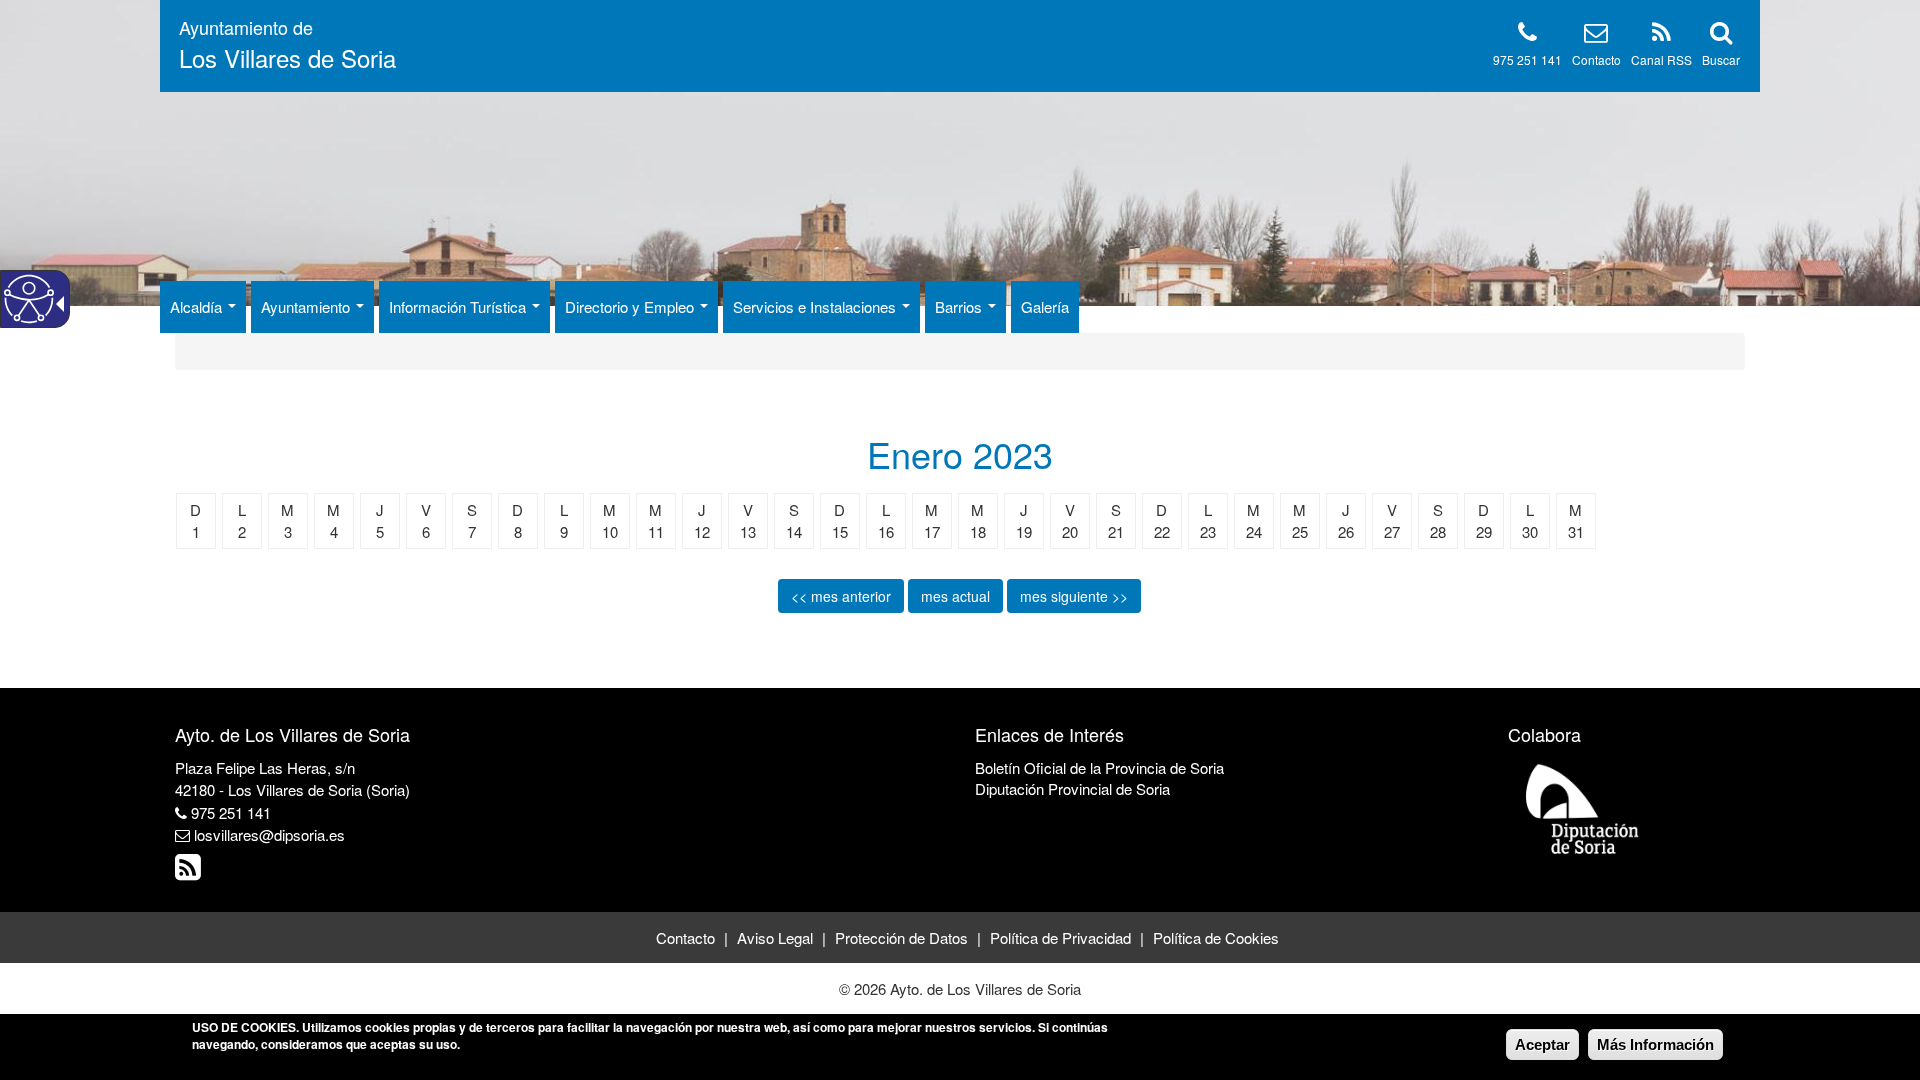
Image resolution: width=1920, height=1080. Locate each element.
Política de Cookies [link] (1216, 937)
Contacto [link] (685, 937)
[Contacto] (1596, 35)
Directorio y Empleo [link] (631, 306)
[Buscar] (1721, 35)
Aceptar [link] (1542, 1044)
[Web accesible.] (29, 299)
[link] (190, 871)
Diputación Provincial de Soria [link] (1072, 788)
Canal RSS (1661, 59)
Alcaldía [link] (198, 306)
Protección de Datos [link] (901, 937)
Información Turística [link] (459, 306)
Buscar (1721, 59)
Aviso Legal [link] (775, 937)
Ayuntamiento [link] (307, 306)
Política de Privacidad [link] (1060, 937)
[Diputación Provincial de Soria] (1583, 807)
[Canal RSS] (1661, 35)
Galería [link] (1045, 306)
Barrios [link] (960, 306)
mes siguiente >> (1074, 596)
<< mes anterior (841, 596)
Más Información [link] (1655, 1044)
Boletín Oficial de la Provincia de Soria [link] (1099, 767)
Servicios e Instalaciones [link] (816, 306)
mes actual (955, 596)
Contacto (1596, 59)
